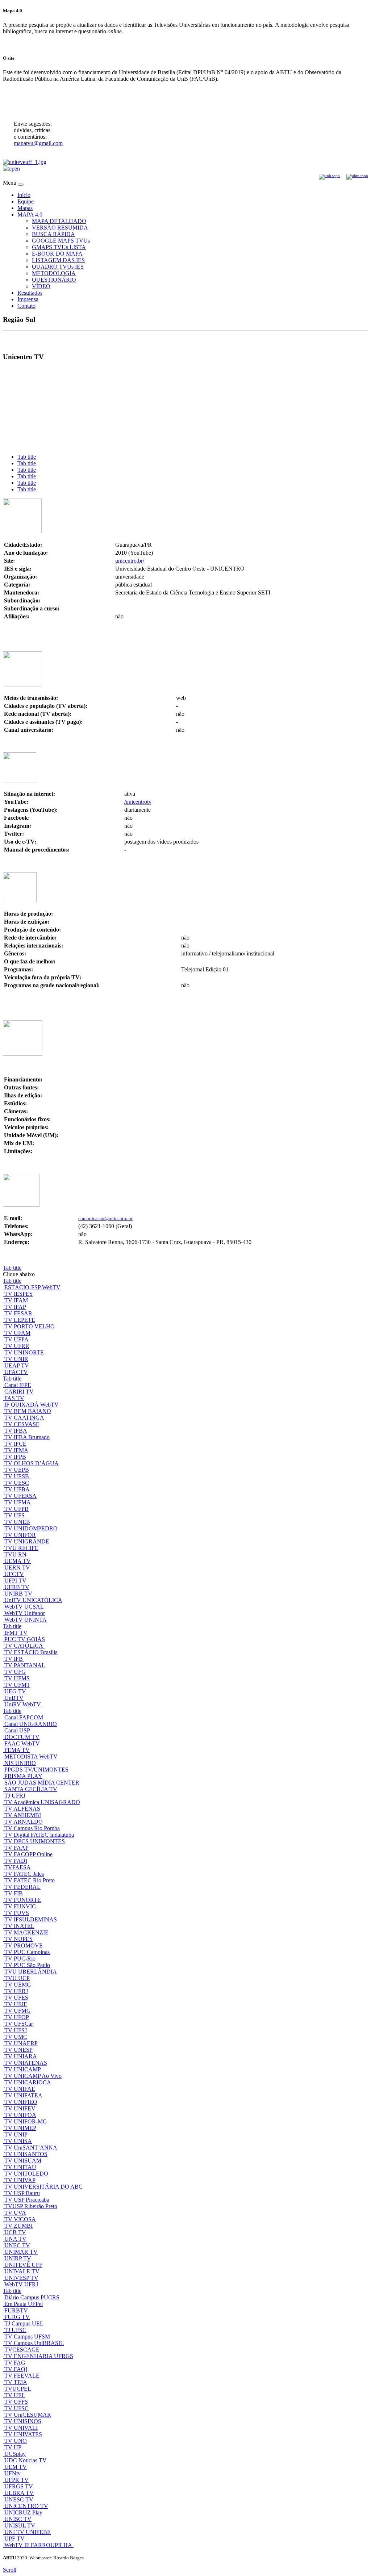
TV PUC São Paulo (27, 1965)
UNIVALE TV (22, 2271)
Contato (26, 306)
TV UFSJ (16, 2030)
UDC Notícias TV (26, 2460)
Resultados (30, 293)
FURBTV (16, 2310)
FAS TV (14, 1398)
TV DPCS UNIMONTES (35, 1841)
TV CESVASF (22, 1424)
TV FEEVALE (22, 2376)
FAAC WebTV (22, 1743)
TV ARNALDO (24, 1822)
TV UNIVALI (21, 2428)
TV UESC (17, 1483)
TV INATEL (19, 1926)
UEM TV (16, 2467)
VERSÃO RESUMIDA (60, 228)
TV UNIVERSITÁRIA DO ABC (43, 2187)
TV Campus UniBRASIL (34, 2343)
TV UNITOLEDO (26, 2174)
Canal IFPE (18, 1385)
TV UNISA (18, 2141)
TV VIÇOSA (20, 2219)
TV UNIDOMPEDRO (31, 1528)
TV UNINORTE (24, 1352)
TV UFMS (17, 1678)
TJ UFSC (15, 2330)
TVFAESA (18, 1867)
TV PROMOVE (24, 1945)
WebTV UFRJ (21, 2284)
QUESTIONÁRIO (54, 280)
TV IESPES (18, 1294)
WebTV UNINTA (26, 1620)
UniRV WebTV (23, 1704)
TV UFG (15, 1672)
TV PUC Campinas (27, 1952)
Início (24, 195)
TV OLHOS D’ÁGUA (32, 1463)
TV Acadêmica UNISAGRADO (42, 1802)
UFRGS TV (19, 2486)
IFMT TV (16, 1633)
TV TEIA (16, 2382)
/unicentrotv (138, 802)
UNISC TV (18, 2519)
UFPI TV (15, 1581)
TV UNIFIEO (21, 2102)
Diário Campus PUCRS (32, 2297)
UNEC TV (17, 2245)
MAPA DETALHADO (59, 221)
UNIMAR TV (21, 2252)
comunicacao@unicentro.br (105, 1218)
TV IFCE (15, 1444)
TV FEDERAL (22, 1887)
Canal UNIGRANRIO (31, 1724)
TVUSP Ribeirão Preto (31, 2206)
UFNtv (12, 2473)
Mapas (25, 208)
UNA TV (15, 2239)
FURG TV (17, 2317)
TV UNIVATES (23, 2434)
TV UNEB (17, 1522)
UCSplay (15, 2454)
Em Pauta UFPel (24, 2304)
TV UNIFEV (20, 2108)
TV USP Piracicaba (27, 2200)
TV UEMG (18, 1985)
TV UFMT (17, 1685)
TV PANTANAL (25, 1665)
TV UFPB (16, 1509)
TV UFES (16, 1998)
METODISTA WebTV (31, 1756)
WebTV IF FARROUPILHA (39, 2545)
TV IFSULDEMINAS (31, 1919)
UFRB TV (17, 1587)
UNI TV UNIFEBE (28, 2532)
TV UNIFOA (20, 2115)
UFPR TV (16, 2480)
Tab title (27, 457)
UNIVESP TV (21, 2278)
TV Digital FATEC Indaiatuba (39, 1835)
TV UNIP (16, 2134)
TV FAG (15, 2363)
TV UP (13, 2447)
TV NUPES (18, 1939)
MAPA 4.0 (30, 215)
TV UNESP (18, 2050)
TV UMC (16, 2037)
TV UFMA (18, 1502)
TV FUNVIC (20, 1906)
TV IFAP (15, 1307)
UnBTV (14, 1698)
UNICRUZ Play (23, 2512)
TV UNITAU (20, 2167)
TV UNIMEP (20, 2128)
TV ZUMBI (18, 2226)
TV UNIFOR (20, 1535)
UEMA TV (18, 1561)
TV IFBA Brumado (27, 1437)
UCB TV (15, 2232)
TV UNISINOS (23, 2421)
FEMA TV (17, 1750)
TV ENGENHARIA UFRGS (39, 2356)
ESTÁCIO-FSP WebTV (32, 1287)
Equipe (26, 201)
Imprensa (28, 299)
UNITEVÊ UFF (23, 2265)
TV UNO (16, 2441)
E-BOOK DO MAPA (57, 254)
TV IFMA (16, 1450)
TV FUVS (17, 1913)
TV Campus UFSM (27, 2337)
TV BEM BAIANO (28, 1411)
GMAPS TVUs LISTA (59, 247)
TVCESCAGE (22, 2350)
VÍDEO (41, 286)
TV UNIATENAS (26, 2063)
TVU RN (15, 1554)
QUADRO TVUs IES (58, 267)
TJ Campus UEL (24, 2323)
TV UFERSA (20, 1496)
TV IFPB (15, 1457)
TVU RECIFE (21, 1548)
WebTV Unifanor (25, 1613)
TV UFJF (16, 2004)
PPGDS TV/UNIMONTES (36, 1770)
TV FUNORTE (23, 1900)
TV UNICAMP (23, 2069)
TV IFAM (16, 1300)
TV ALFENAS (22, 1809)
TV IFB (14, 1659)
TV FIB (14, 1893)
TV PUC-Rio (20, 1959)
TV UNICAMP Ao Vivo (33, 2076)
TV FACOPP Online (28, 1854)
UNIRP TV (18, 2258)
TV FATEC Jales (24, 1874)
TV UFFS (16, 2402)
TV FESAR (18, 1313)
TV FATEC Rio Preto (30, 1880)
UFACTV (16, 1372)
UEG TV (15, 1691)
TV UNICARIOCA (28, 2082)
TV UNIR (16, 1359)
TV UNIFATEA (23, 2095)
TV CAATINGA (24, 1418)
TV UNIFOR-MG (26, 2121)
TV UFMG (18, 2011)
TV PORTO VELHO (30, 1326)
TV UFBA (17, 1489)
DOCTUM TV (22, 1737)
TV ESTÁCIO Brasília (31, 1652)
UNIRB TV (18, 1594)
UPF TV (14, 2539)
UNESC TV (19, 2499)
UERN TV (17, 1568)
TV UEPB (17, 1470)
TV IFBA (16, 1431)
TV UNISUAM (23, 2161)
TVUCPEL (18, 2389)
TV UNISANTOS (26, 2154)
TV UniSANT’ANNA (31, 2148)
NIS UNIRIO (20, 1763)
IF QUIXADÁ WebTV (32, 1405)
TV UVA (15, 2213)
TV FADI (16, 1861)
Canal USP (17, 1730)
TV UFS (14, 1515)
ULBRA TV (19, 2493)
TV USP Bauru (22, 2193)
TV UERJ (16, 1991)
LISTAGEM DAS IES (58, 260)
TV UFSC (16, 2408)
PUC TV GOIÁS (25, 1639)
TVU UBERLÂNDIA (31, 1972)
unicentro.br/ (130, 561)
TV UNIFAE (20, 2089)
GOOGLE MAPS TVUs (61, 241)
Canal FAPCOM (24, 1717)
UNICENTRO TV (26, 2506)
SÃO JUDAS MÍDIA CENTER (42, 1783)
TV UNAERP (21, 2043)
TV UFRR (17, 1346)
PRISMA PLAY (23, 1776)
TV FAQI (16, 2369)
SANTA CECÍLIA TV (31, 1789)
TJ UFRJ (15, 1796)
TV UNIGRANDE (27, 1541)
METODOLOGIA (54, 273)
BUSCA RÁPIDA (53, 234)
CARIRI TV (19, 1392)
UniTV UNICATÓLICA (33, 1600)
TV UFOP (17, 2017)
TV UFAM (17, 1333)
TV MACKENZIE (26, 1932)
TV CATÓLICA (24, 1646)
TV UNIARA (21, 2056)
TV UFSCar (19, 2024)
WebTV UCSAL (24, 1607)
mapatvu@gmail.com (38, 143)
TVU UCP (17, 1978)
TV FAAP (16, 1848)
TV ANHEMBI (23, 1815)
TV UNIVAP (20, 2180)
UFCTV (14, 1574)
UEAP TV (17, 1365)
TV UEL (15, 2395)
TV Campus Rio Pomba (32, 1828)
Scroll (10, 2570)
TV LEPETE (20, 1320)
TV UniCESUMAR (28, 2415)
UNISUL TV (20, 2525)
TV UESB (17, 1476)
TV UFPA (16, 1339)
